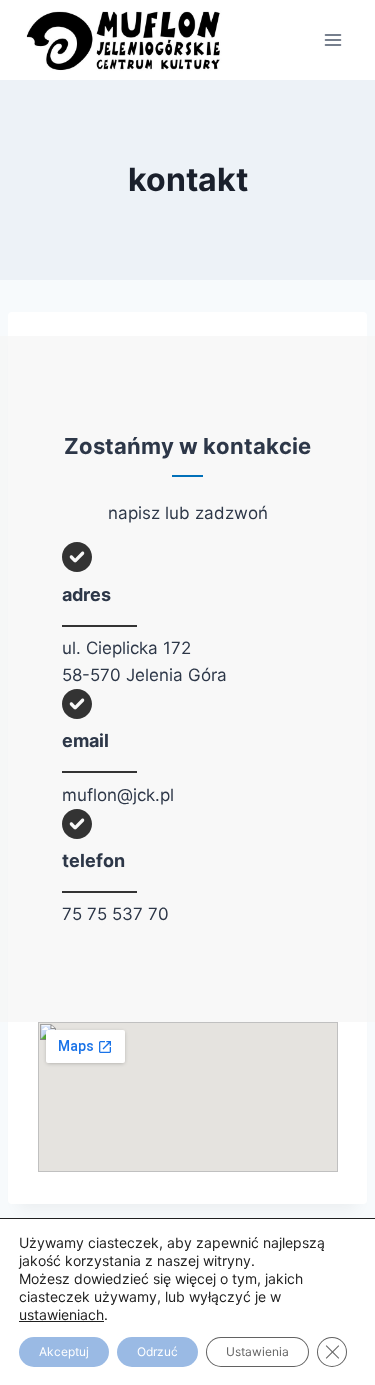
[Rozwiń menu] (332, 39)
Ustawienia (257, 1351)
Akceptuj (64, 1351)
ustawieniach (61, 1314)
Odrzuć (157, 1351)
